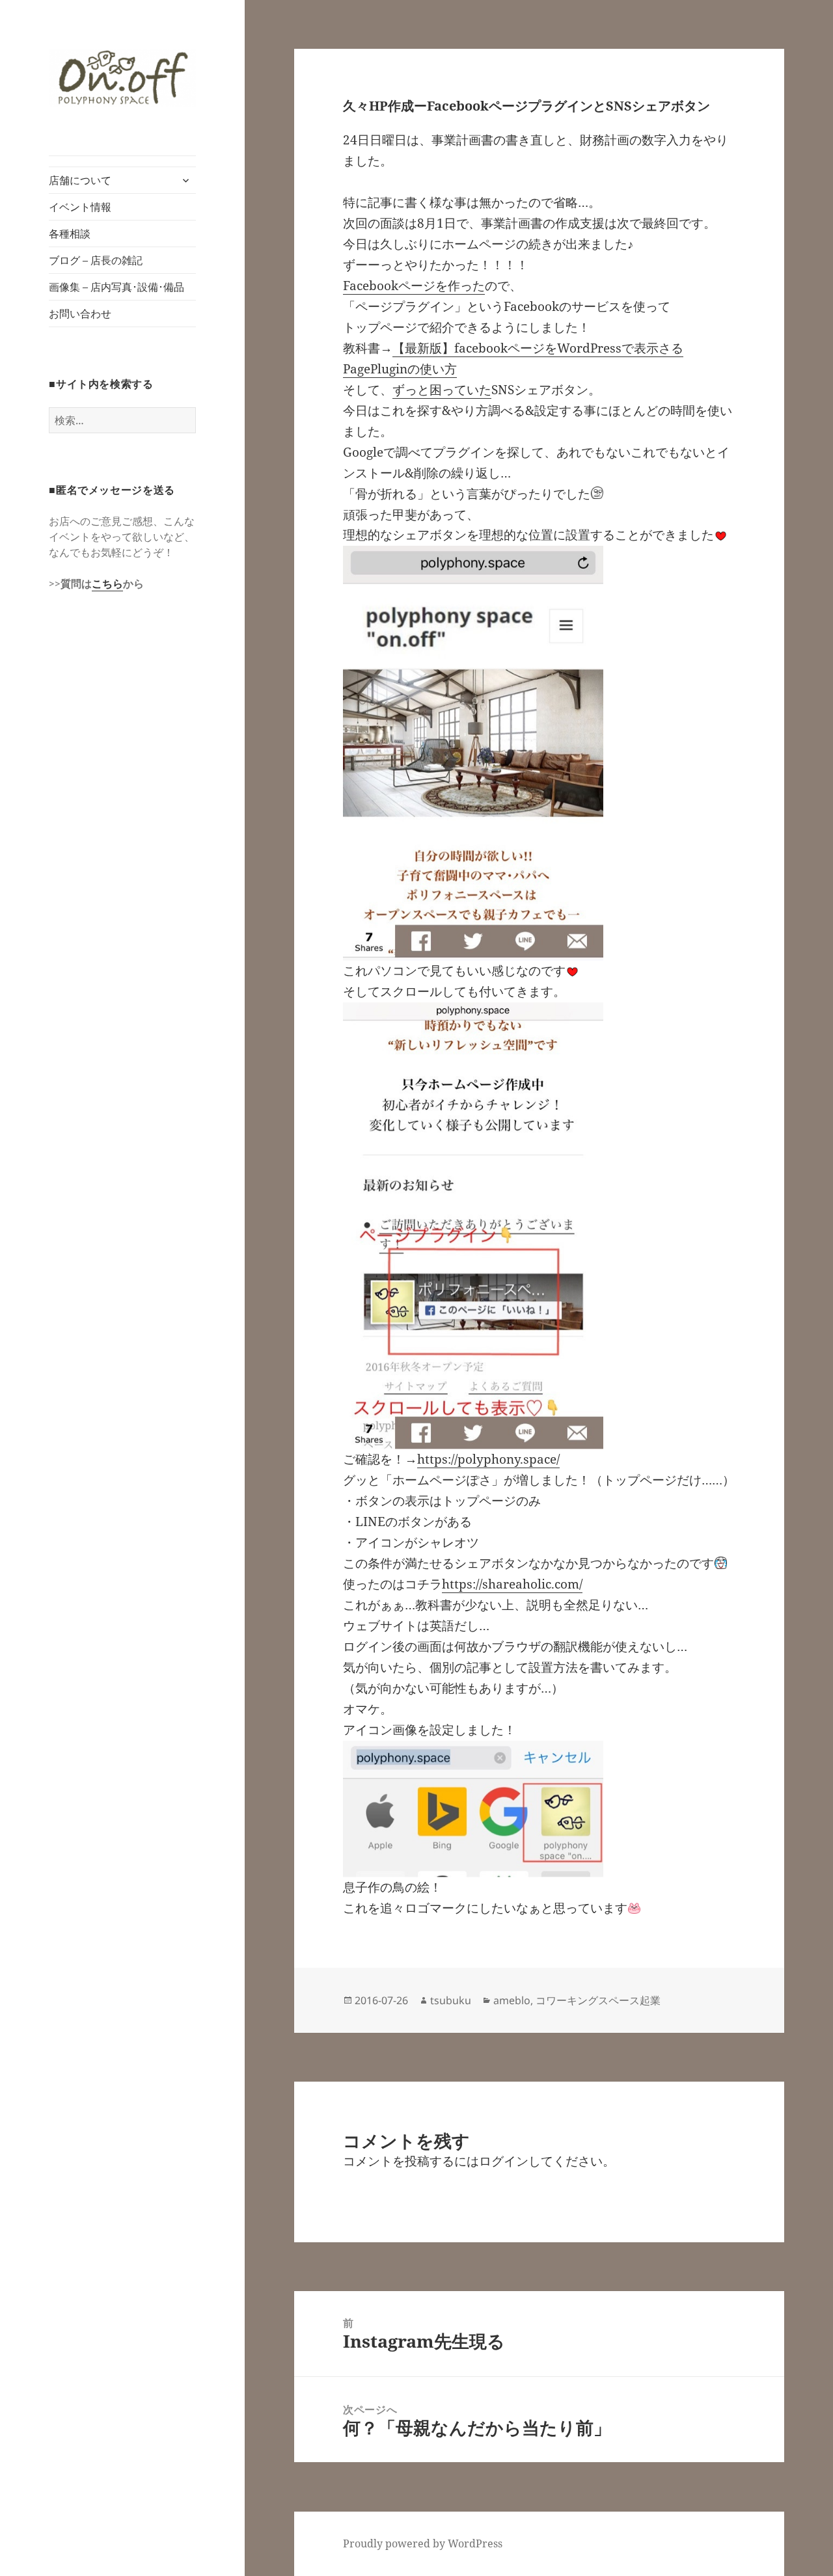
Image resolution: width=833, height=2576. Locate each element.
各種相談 (70, 234)
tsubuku (451, 2000)
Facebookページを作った (414, 286)
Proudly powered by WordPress (423, 2543)
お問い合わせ (80, 314)
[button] (122, 77)
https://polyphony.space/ (488, 1459)
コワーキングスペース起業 (598, 2000)
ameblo (512, 2000)
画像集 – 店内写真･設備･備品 (116, 287)
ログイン (504, 2161)
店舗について (80, 180)
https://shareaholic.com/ (512, 1584)
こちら (107, 584)
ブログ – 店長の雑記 (96, 260)
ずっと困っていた (442, 390)
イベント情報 (80, 207)
